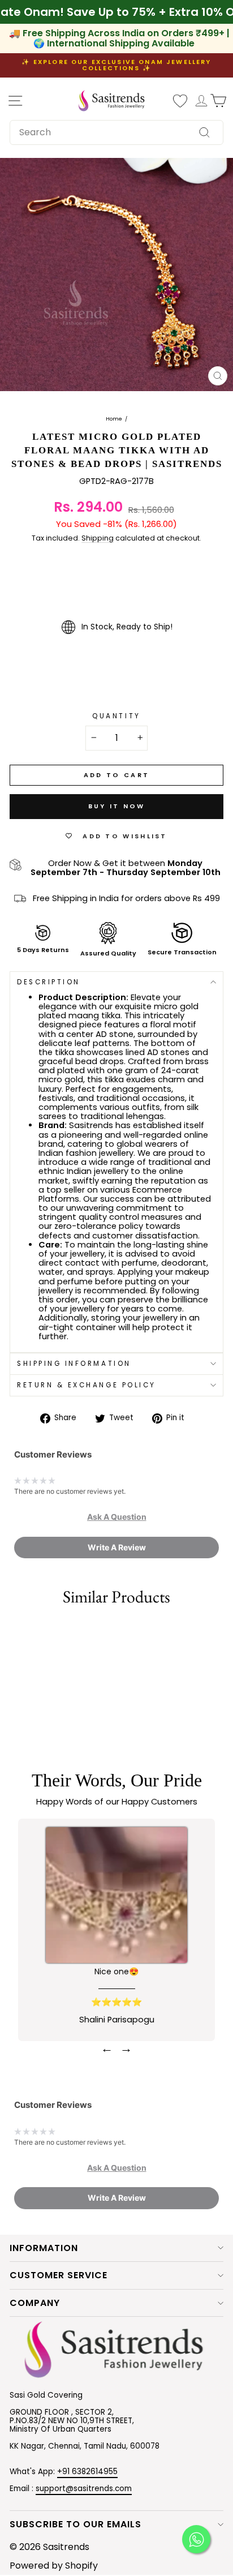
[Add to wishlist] (14, 1632)
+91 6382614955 (87, 2472)
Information (44, 2248)
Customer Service (59, 2275)
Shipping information (74, 1364)
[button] (117, 1517)
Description (49, 982)
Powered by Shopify (54, 2566)
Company (35, 2303)
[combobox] (116, 132)
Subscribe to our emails (75, 2524)
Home (114, 419)
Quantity (116, 716)
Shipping (98, 539)
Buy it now (117, 806)
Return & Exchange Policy (87, 1385)
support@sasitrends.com (84, 2489)
